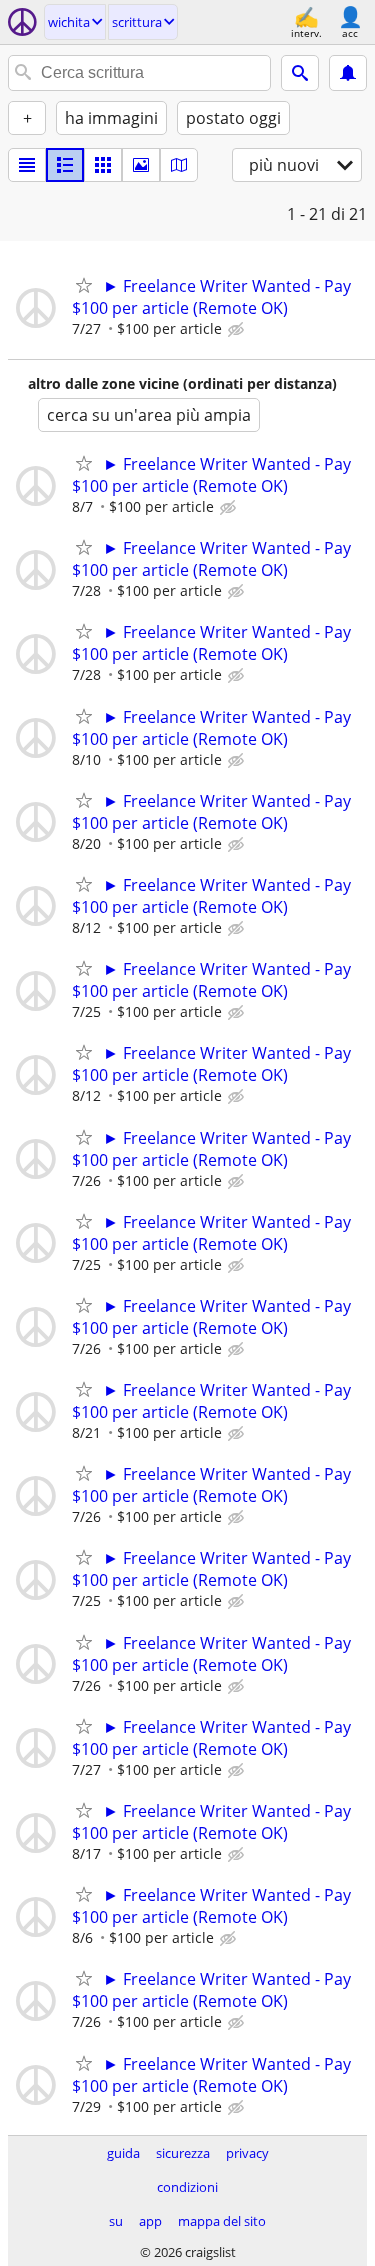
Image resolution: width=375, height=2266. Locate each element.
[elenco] (27, 165)
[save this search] (348, 73)
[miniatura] (65, 165)
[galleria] (141, 165)
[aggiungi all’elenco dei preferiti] (84, 285)
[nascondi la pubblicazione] (238, 330)
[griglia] (103, 165)
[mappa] (179, 165)
